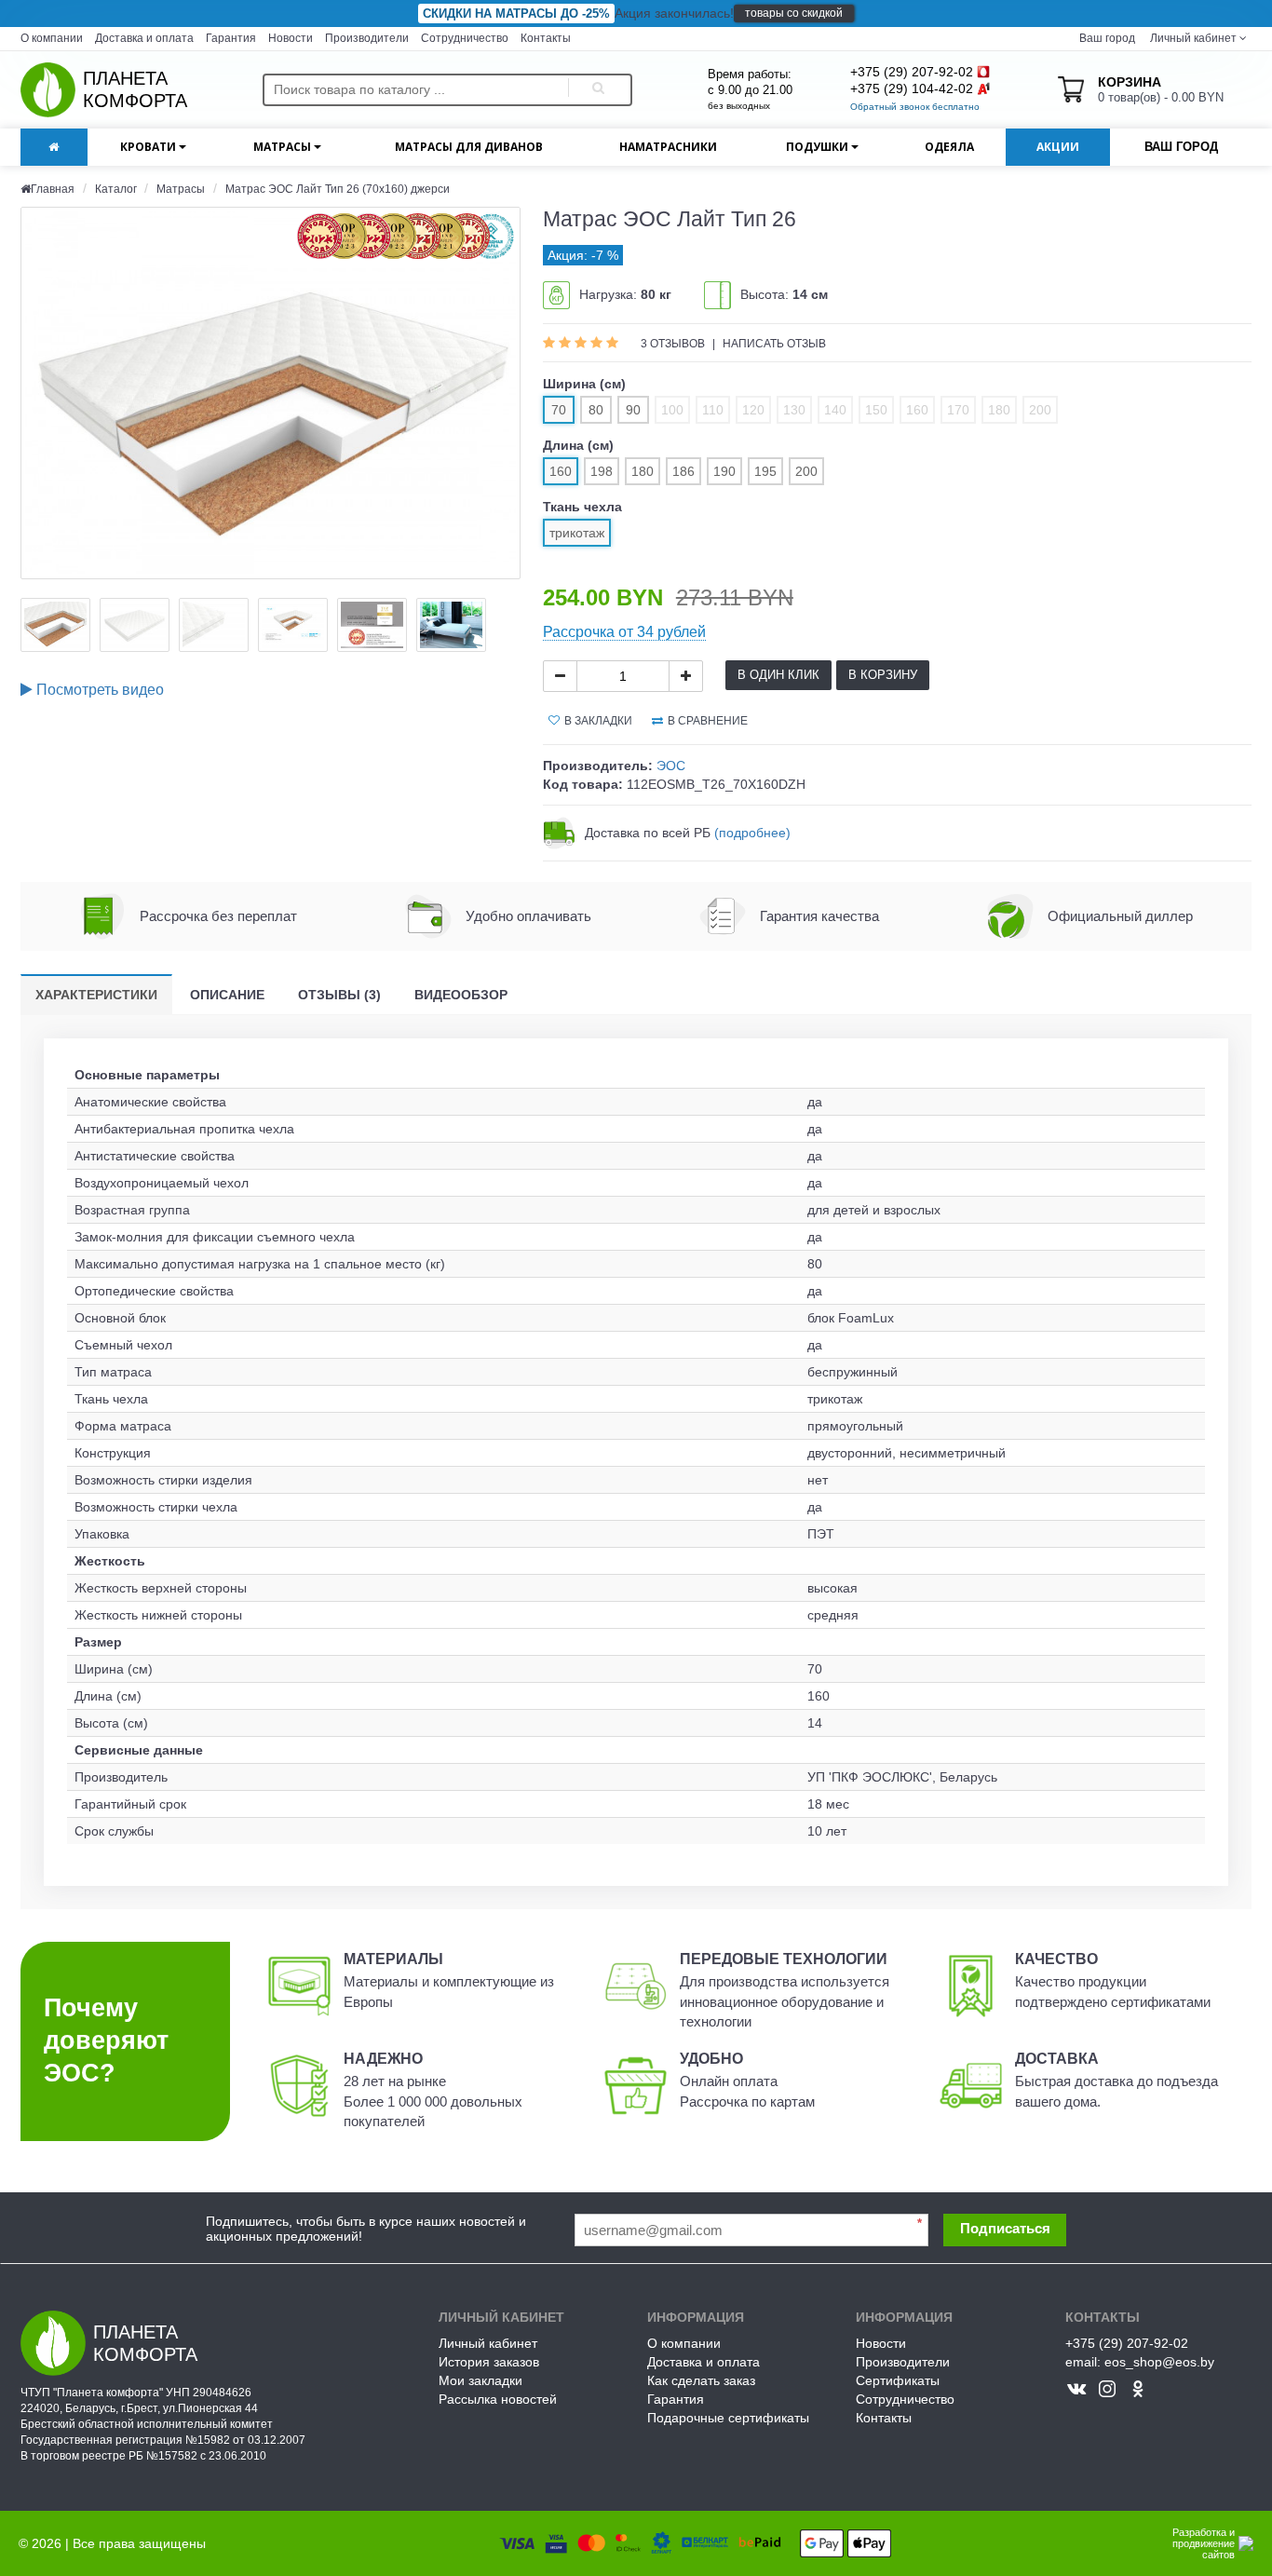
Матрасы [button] (284, 147)
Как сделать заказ (701, 2380)
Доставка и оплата (144, 38)
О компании (52, 38)
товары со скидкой (794, 13)
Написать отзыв (774, 344)
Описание (227, 995)
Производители (367, 38)
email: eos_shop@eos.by (1140, 2362)
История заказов (489, 2362)
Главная (53, 189)
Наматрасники (668, 147)
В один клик (778, 675)
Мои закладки (480, 2380)
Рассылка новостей (498, 2399)
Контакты (546, 38)
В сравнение (708, 721)
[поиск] (595, 90)
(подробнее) (752, 833)
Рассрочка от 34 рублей (624, 632)
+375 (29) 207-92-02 (912, 72)
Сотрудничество (465, 38)
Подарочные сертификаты (728, 2418)
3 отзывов (674, 344)
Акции (1058, 147)
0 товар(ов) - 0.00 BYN (1161, 89)
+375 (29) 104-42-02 (912, 88)
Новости (291, 38)
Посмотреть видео (98, 690)
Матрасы (181, 189)
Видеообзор (461, 995)
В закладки (598, 721)
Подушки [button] (819, 147)
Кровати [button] (149, 147)
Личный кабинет (488, 2343)
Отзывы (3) (339, 995)
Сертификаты (898, 2380)
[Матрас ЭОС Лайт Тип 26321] (271, 393)
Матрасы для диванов (469, 147)
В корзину (883, 675)
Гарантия (231, 38)
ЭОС (671, 766)
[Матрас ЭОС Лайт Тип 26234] (55, 624)
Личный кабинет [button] (1192, 38)
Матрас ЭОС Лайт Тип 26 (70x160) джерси (338, 189)
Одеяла (949, 147)
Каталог (117, 189)
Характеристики (96, 995)
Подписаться (1005, 2228)
